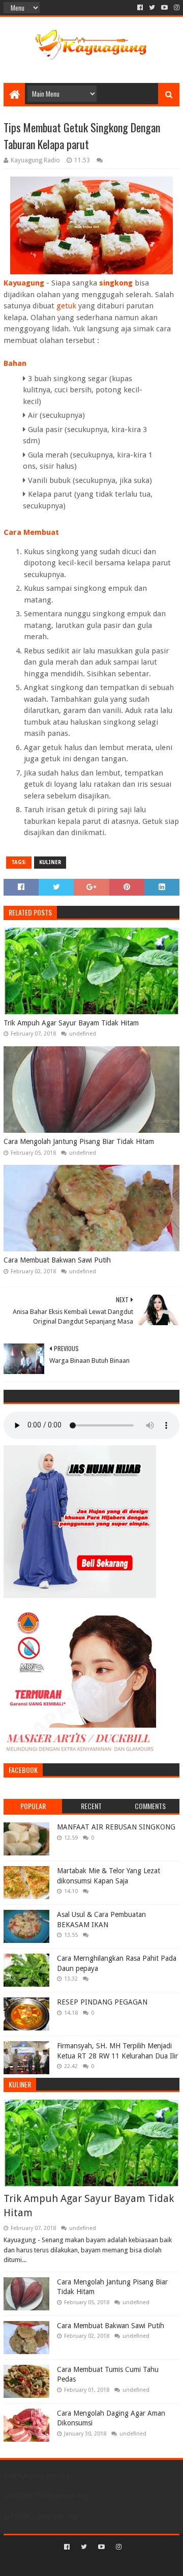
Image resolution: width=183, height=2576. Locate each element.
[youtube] (164, 8)
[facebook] (140, 8)
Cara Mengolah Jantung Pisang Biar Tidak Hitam (79, 1141)
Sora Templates (77, 2564)
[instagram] (176, 8)
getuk (67, 306)
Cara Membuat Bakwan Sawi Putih (57, 1260)
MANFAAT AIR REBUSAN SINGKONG (116, 1827)
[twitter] (152, 8)
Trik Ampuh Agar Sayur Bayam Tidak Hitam (71, 1023)
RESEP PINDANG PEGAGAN (102, 2002)
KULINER (50, 862)
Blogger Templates (135, 2564)
